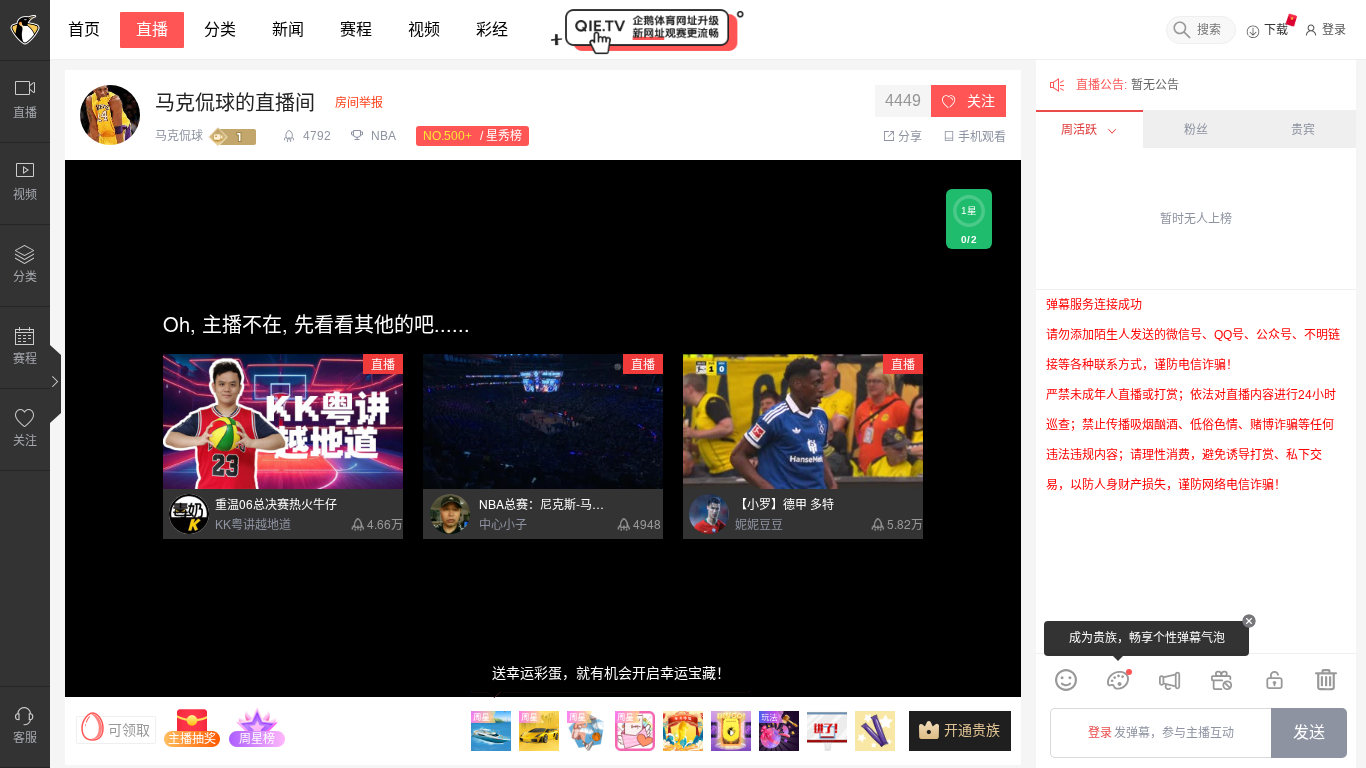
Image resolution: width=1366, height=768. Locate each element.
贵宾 (1303, 130)
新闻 (288, 29)
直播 (152, 29)
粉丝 (1196, 130)
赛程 (356, 29)
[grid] (1196, 471)
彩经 (492, 29)
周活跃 (1079, 130)
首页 (84, 29)
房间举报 (359, 103)
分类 (220, 29)
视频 (424, 29)
